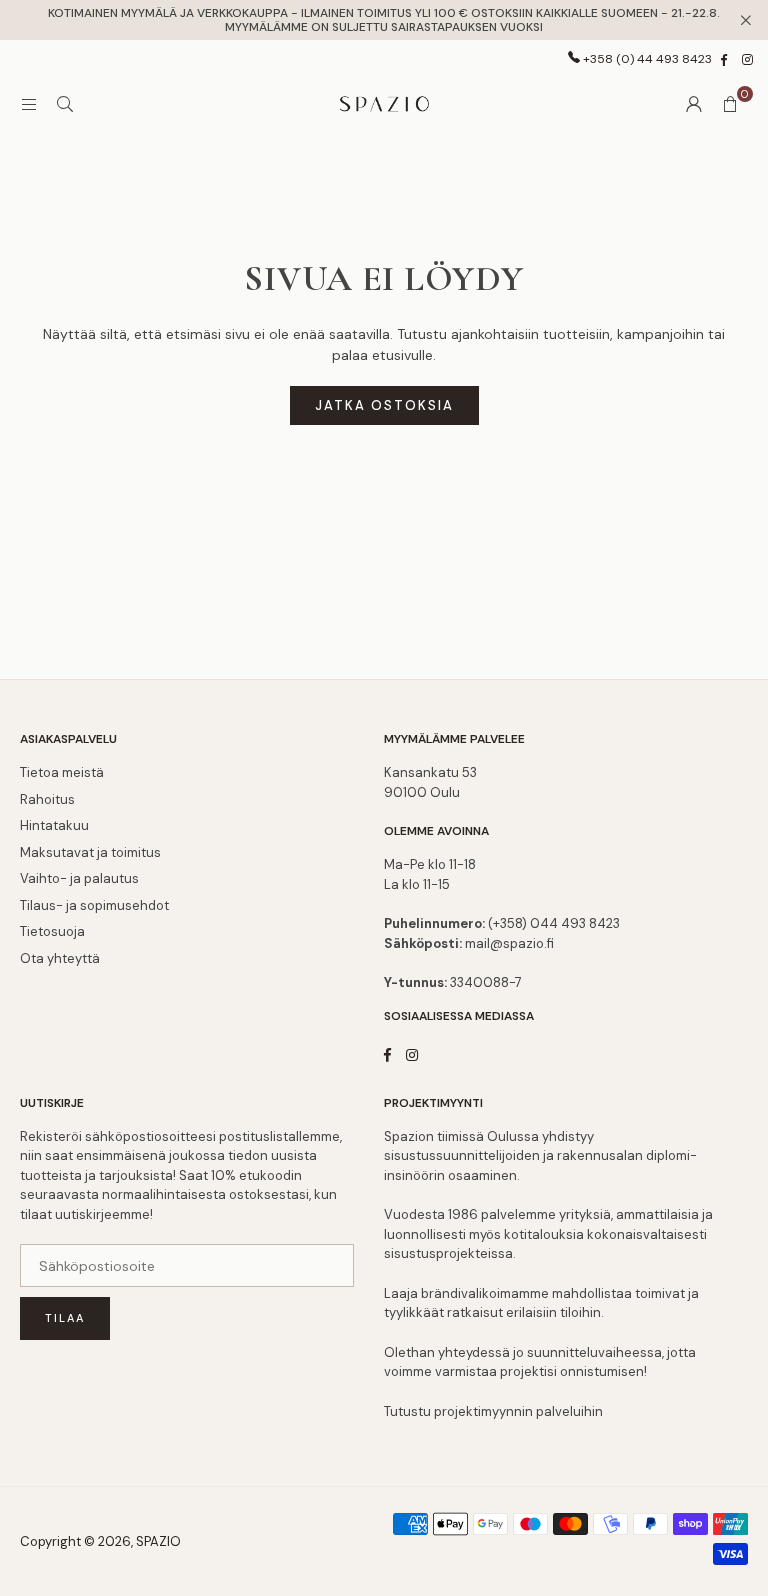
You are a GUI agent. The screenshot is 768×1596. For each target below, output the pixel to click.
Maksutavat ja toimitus (90, 852)
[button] (730, 104)
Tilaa (65, 1318)
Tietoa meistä (62, 772)
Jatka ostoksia (384, 405)
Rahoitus (47, 799)
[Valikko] (29, 104)
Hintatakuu (54, 825)
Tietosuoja (52, 931)
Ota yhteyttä (60, 958)
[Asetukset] (694, 104)
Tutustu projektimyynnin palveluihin (493, 1411)
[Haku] (65, 104)
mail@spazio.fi (509, 943)
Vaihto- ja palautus (79, 878)
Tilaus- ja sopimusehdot (94, 905)
